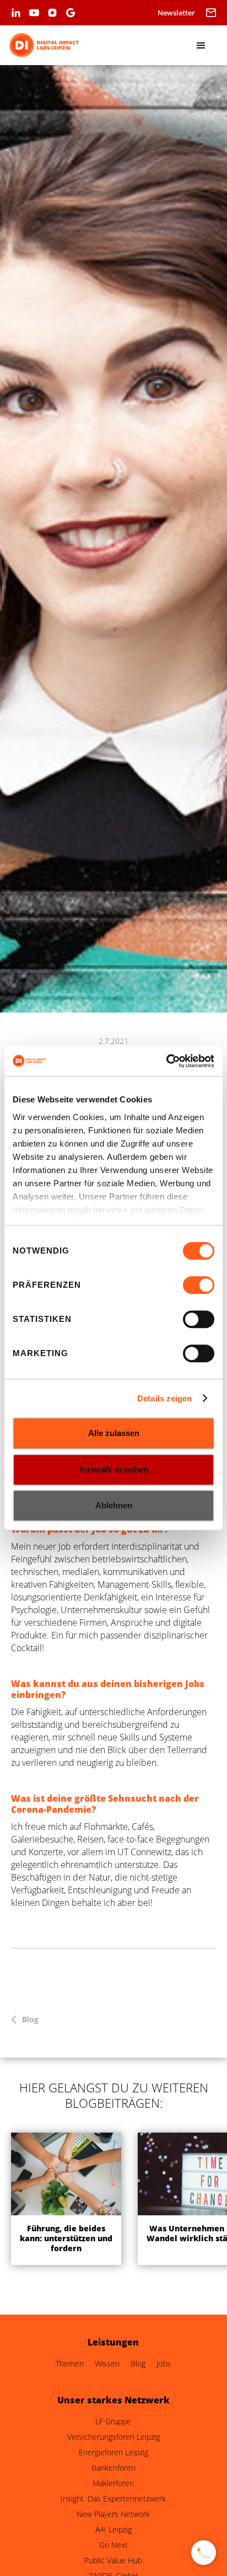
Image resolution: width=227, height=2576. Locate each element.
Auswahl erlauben (113, 1469)
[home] (44, 45)
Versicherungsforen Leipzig (113, 2437)
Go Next (113, 2545)
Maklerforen (113, 2483)
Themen (70, 2364)
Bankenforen (113, 2468)
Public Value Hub (113, 2561)
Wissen (107, 2364)
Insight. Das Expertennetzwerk (113, 2499)
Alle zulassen (114, 1433)
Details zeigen (164, 1398)
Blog (30, 2020)
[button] (211, 12)
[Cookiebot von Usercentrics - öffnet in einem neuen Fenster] (166, 1061)
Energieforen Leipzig (113, 2452)
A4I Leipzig (113, 2530)
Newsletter (176, 13)
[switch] (199, 1285)
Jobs (164, 2364)
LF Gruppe (113, 2422)
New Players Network (113, 2514)
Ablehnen (114, 1505)
